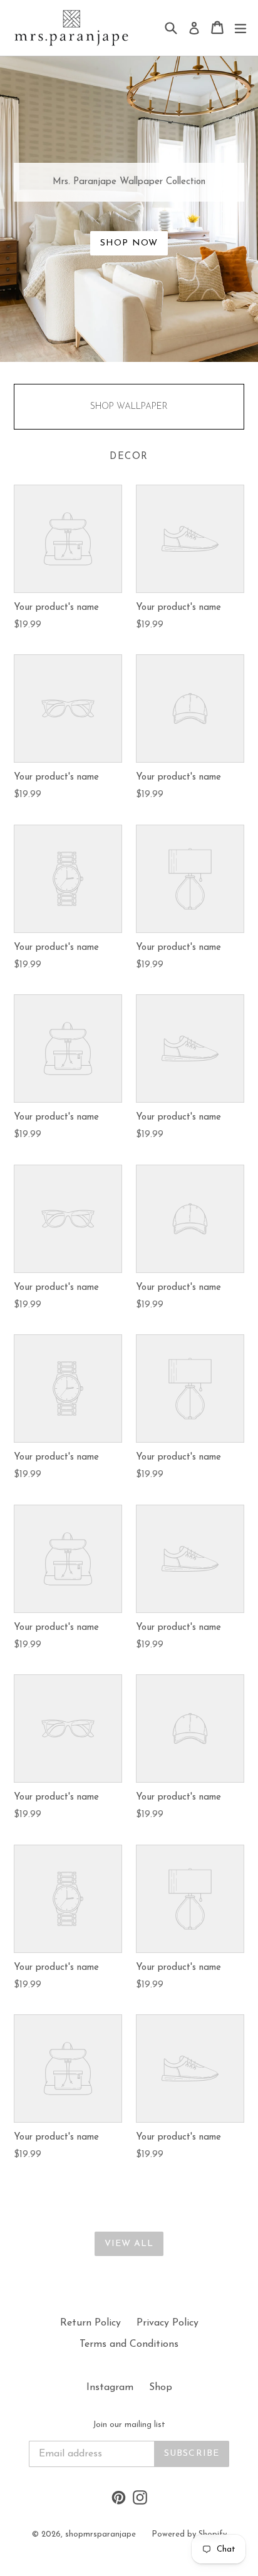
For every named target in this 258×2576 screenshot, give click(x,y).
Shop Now (129, 243)
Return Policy (90, 2323)
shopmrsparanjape (101, 2534)
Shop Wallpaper (129, 407)
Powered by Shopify (189, 2534)
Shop (161, 2388)
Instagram (110, 2388)
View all (129, 2244)
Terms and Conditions (129, 2344)
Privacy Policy (168, 2323)
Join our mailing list (129, 2425)
